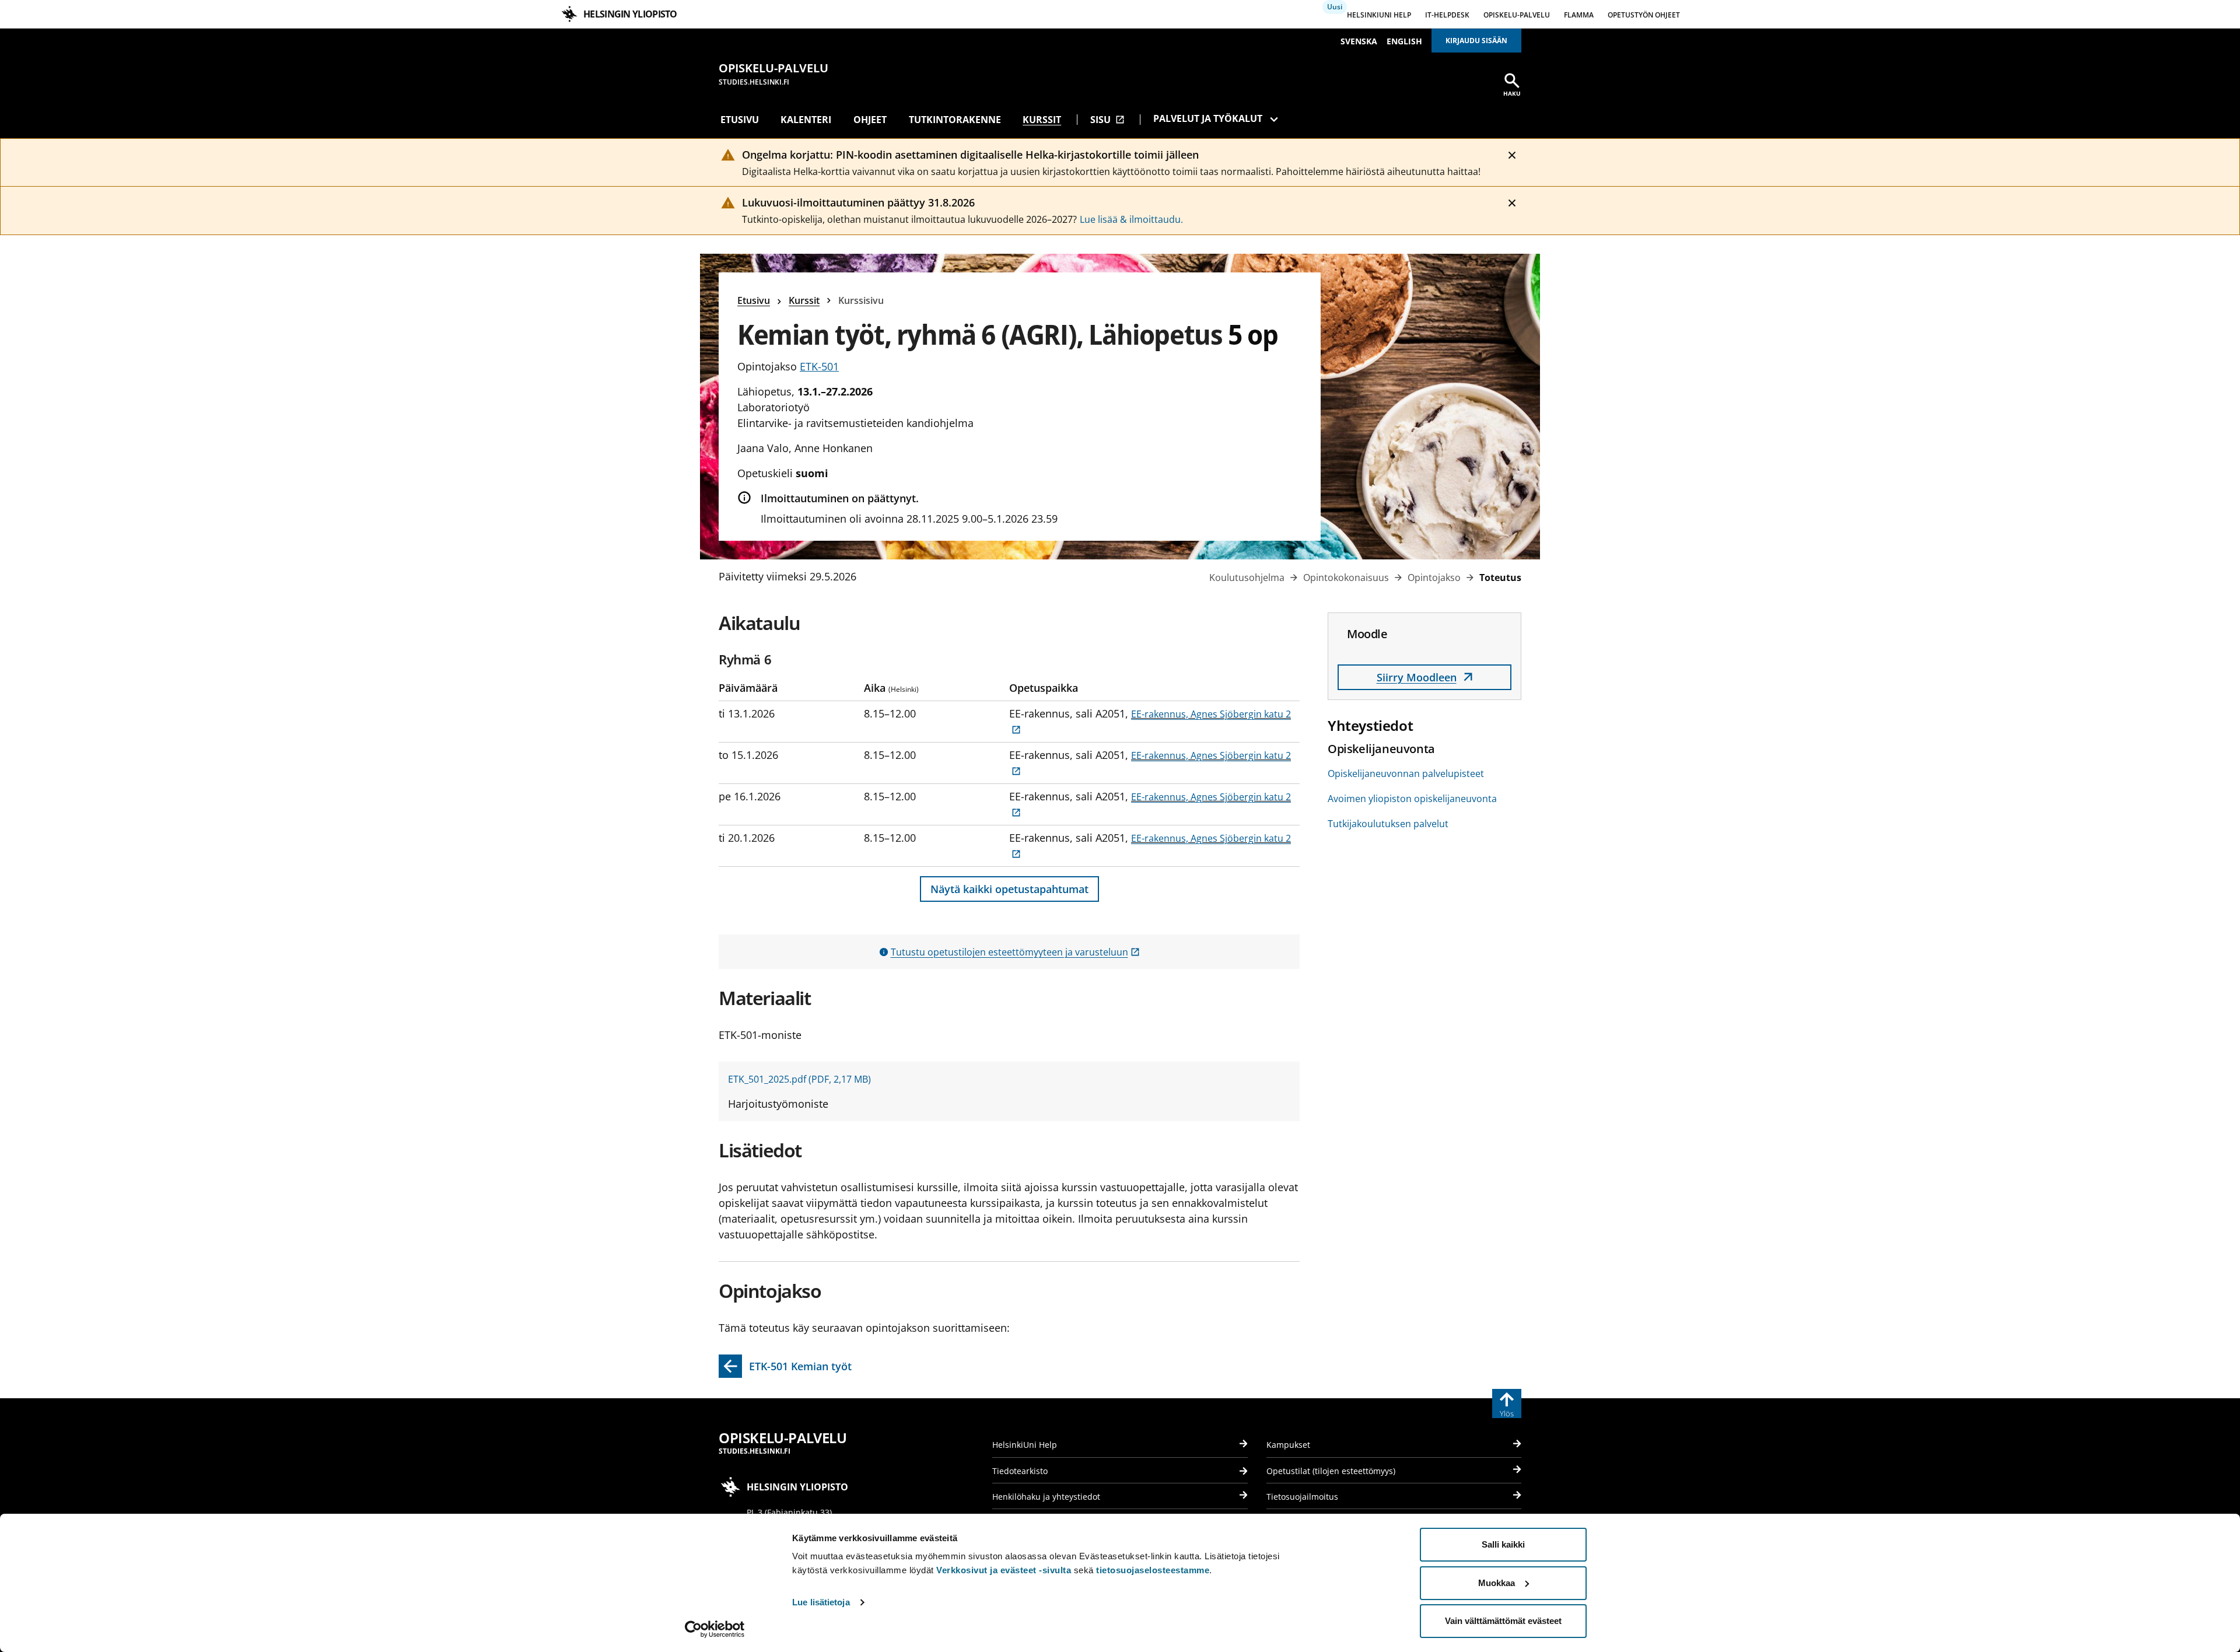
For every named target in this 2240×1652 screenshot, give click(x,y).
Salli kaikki (1503, 1544)
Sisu (1107, 120)
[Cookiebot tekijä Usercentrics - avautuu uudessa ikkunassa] (715, 1629)
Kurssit (1042, 120)
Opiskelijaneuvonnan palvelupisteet (1406, 773)
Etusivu (740, 120)
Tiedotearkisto (1020, 1471)
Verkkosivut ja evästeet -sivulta (1004, 1570)
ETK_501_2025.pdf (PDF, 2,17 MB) (799, 1079)
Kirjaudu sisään (1476, 41)
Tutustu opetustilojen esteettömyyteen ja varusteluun (1015, 952)
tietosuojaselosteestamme (1153, 1570)
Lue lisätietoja (821, 1602)
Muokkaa (1497, 1583)
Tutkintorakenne (955, 120)
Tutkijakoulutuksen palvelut (1388, 824)
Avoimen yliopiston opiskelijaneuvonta (1412, 799)
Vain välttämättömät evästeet (1503, 1621)
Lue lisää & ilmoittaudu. (1131, 219)
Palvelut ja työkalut (1208, 118)
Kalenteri (806, 120)
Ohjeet (870, 120)
